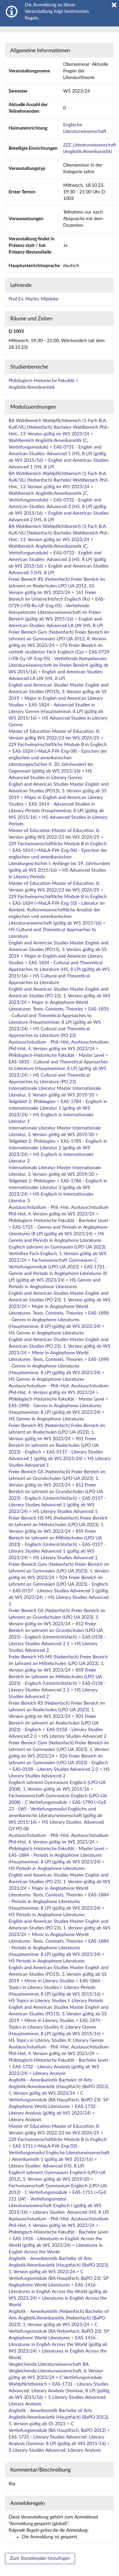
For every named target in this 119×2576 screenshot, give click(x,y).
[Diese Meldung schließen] (114, 5)
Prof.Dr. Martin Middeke (33, 299)
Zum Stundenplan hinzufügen (40, 2558)
